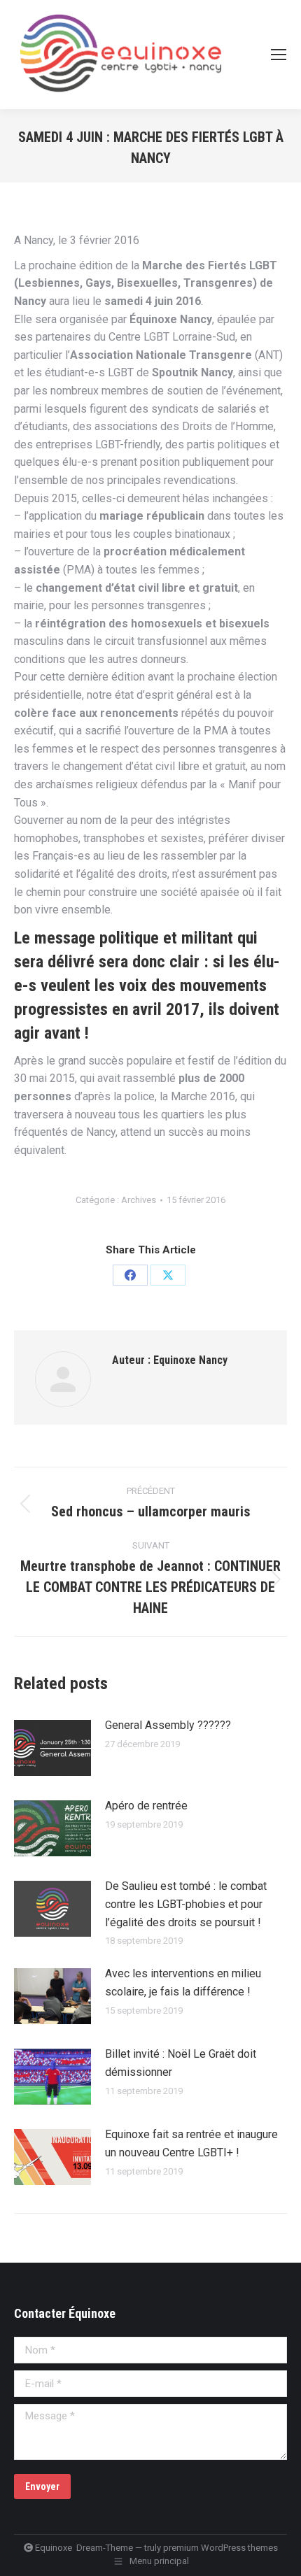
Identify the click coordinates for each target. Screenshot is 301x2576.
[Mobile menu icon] (279, 55)
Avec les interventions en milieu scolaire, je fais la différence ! (183, 1983)
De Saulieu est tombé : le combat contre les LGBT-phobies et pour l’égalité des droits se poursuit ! (186, 1904)
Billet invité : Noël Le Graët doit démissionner (181, 2063)
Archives (139, 1200)
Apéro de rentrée (146, 1806)
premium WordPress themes (220, 2548)
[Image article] (52, 1748)
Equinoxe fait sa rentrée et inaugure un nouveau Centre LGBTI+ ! (191, 2143)
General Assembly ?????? (168, 1725)
